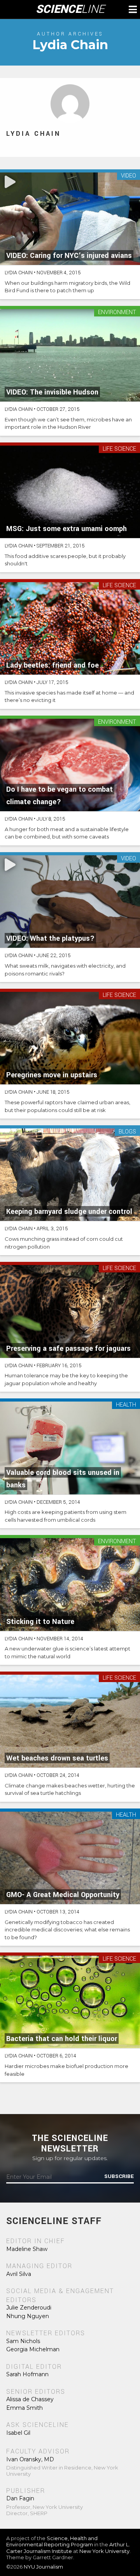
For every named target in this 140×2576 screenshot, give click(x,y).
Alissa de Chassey (30, 2399)
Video (129, 176)
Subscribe (119, 2176)
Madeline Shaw (27, 2249)
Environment (117, 313)
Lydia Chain (33, 134)
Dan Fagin (20, 2498)
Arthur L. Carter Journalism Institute (68, 2548)
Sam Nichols (23, 2341)
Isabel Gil (18, 2433)
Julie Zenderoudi (29, 2308)
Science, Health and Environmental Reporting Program (52, 2541)
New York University (104, 2551)
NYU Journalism (43, 2567)
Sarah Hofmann (27, 2374)
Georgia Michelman (33, 2349)
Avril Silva (19, 2274)
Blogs (127, 1132)
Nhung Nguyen (28, 2316)
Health (126, 1405)
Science (70, 9)
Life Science (119, 449)
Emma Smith (24, 2408)
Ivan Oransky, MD (30, 2459)
